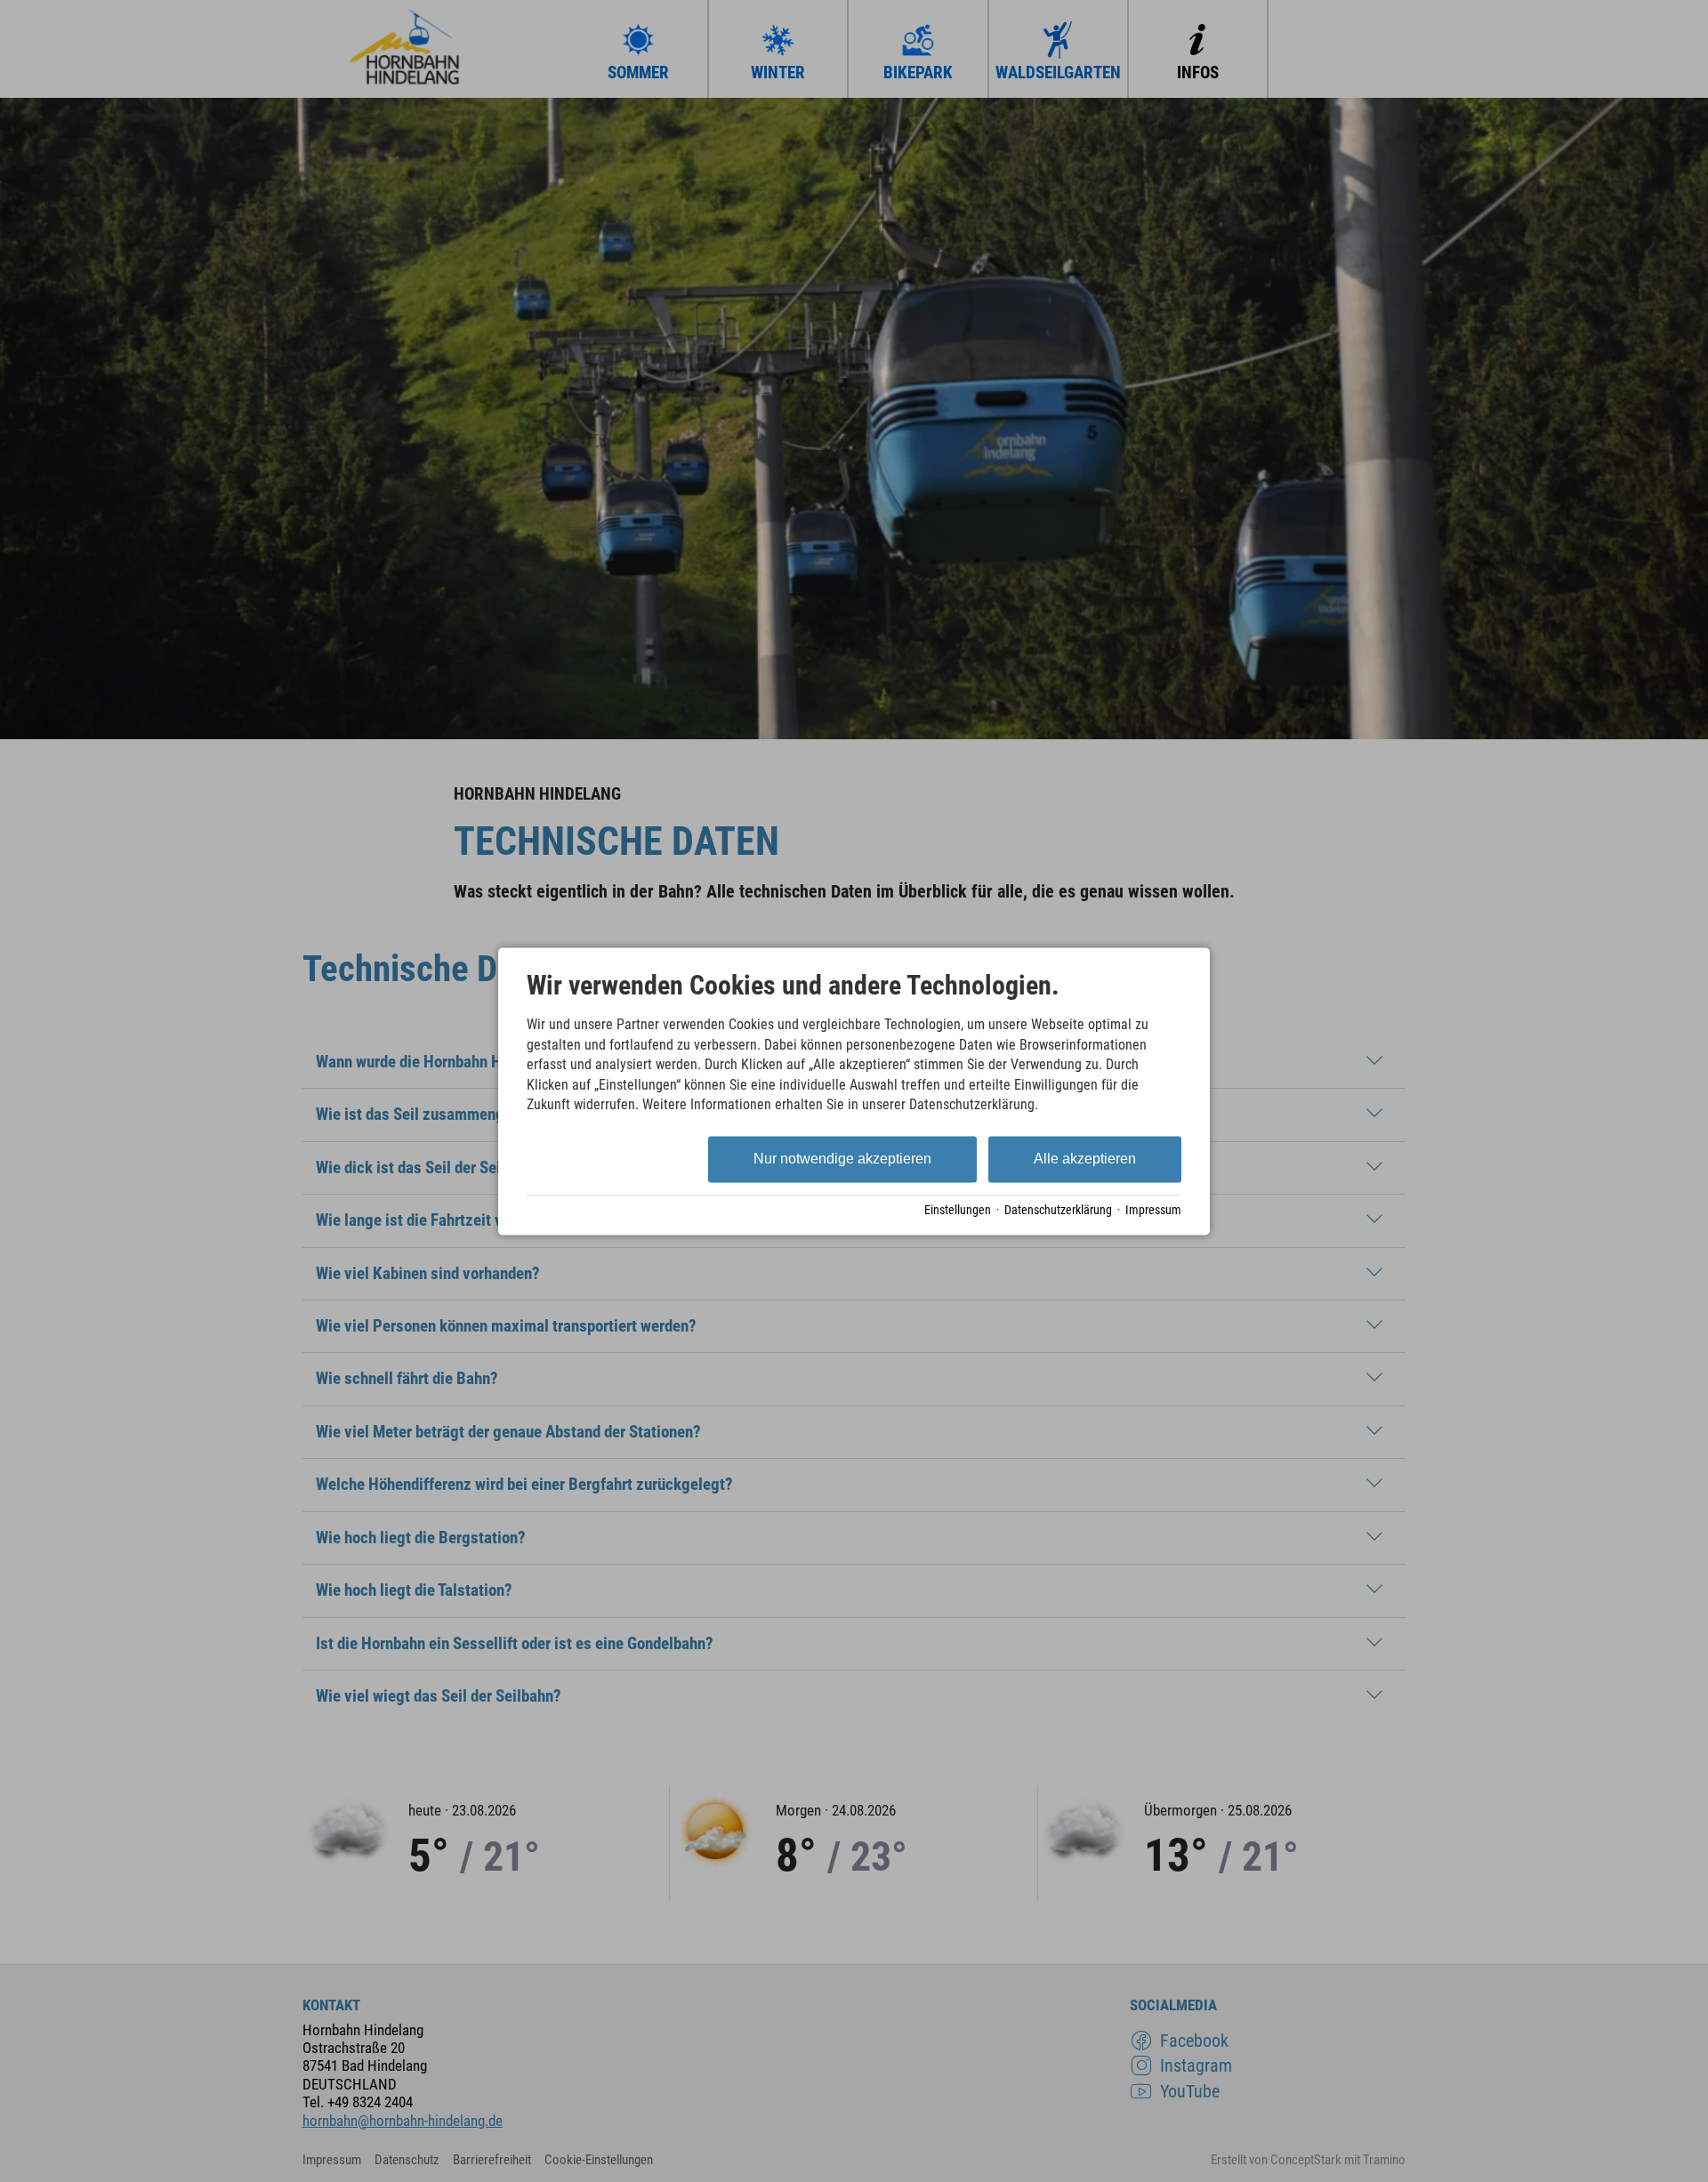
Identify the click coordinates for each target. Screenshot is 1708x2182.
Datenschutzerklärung (1058, 1211)
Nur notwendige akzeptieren (842, 1159)
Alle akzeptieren (1085, 1159)
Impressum (1153, 1211)
